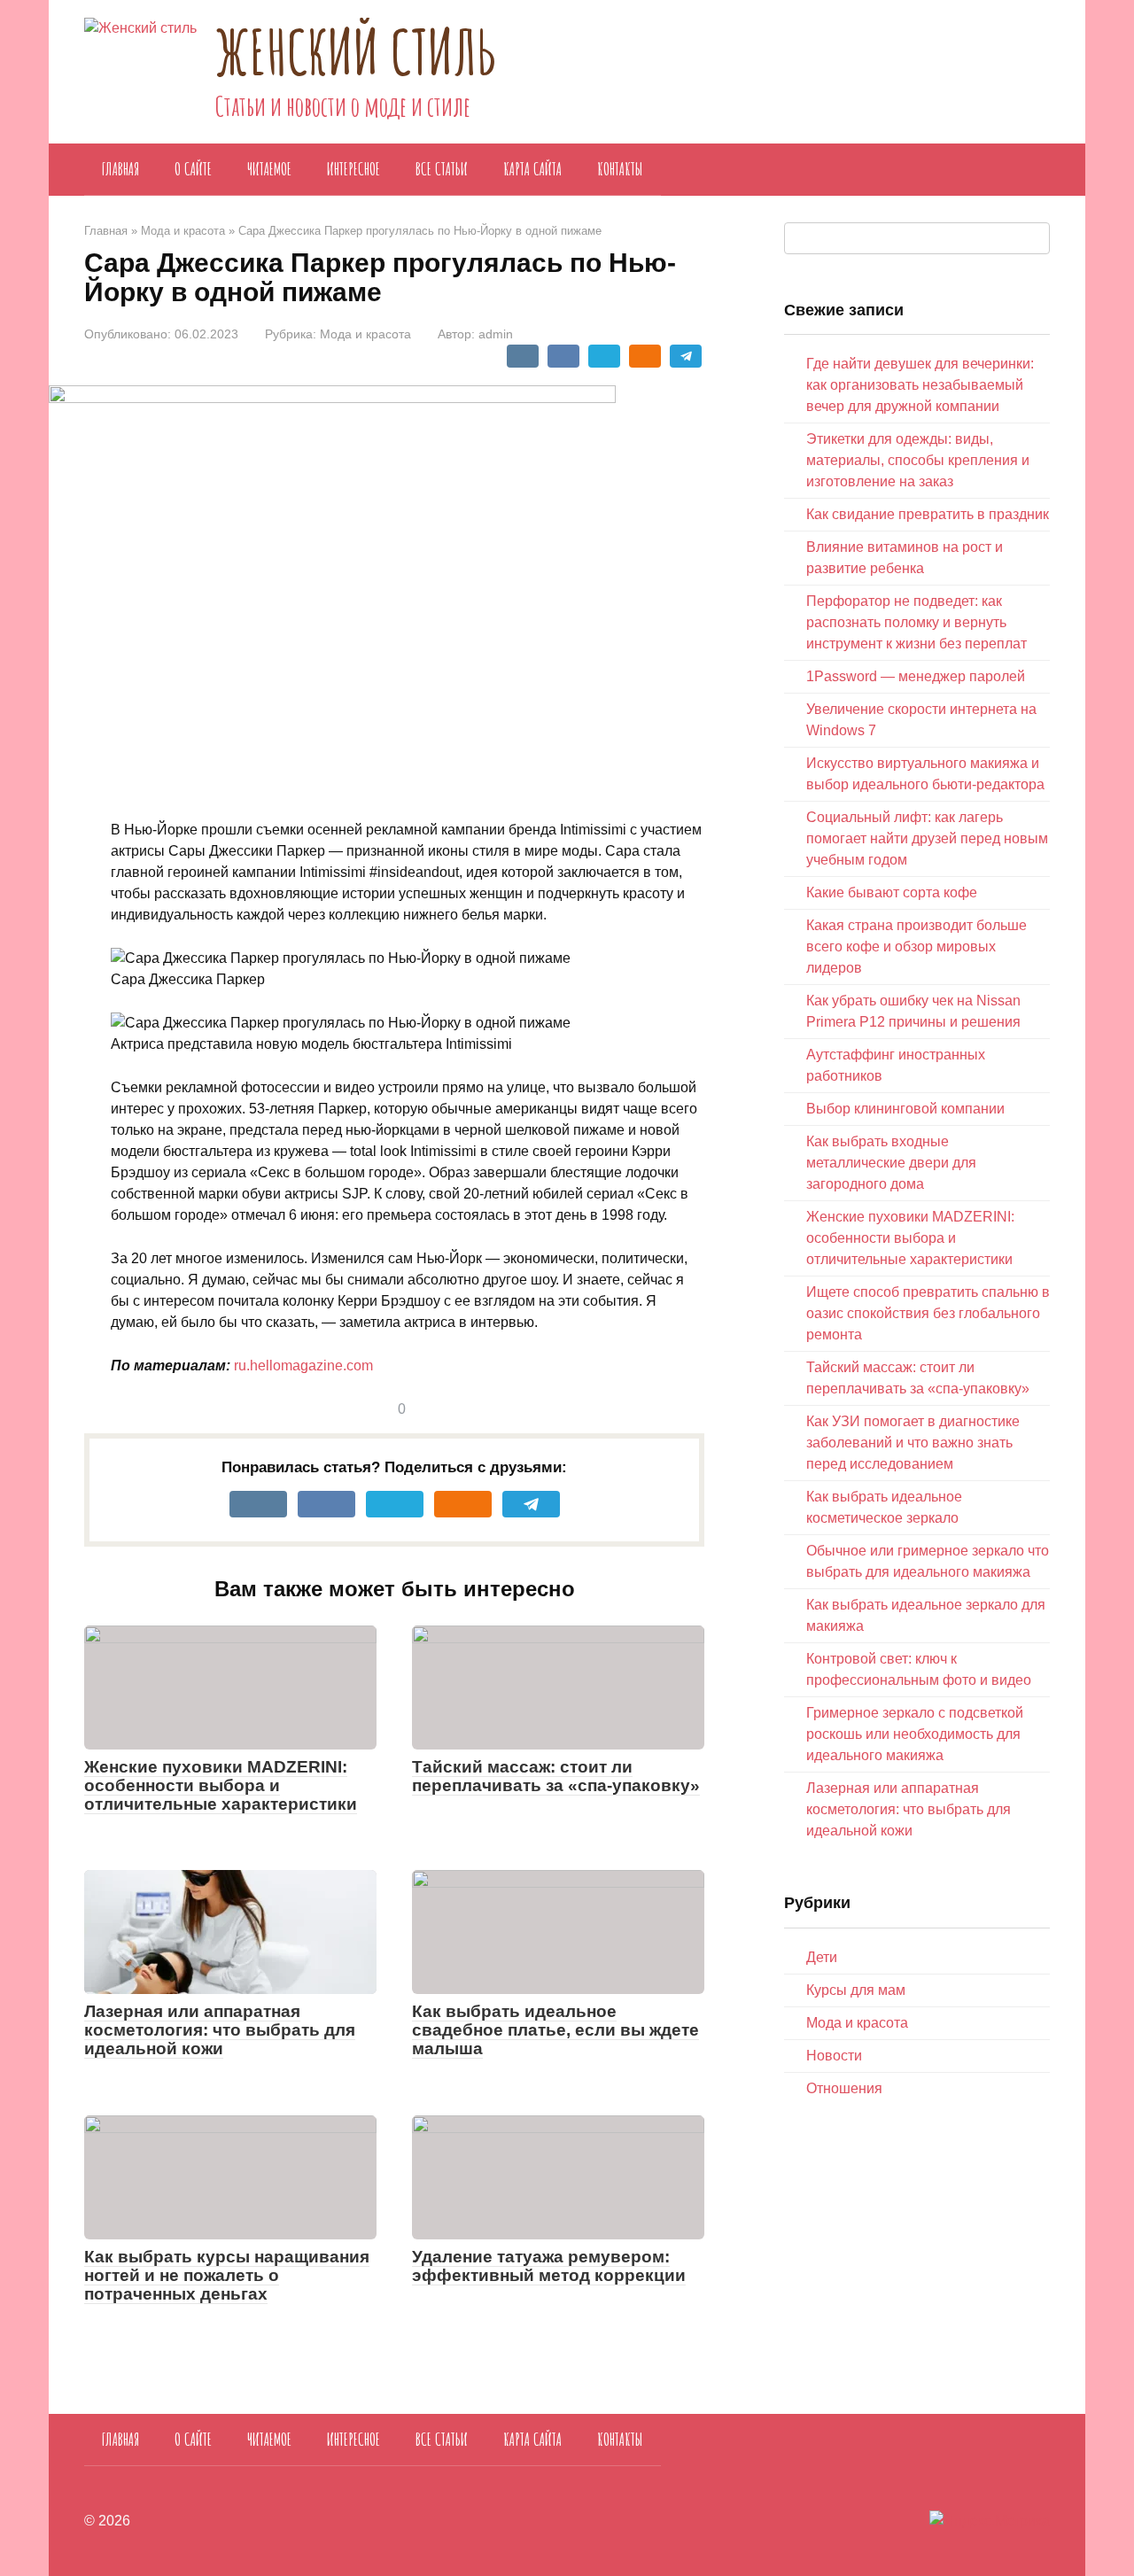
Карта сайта (532, 169)
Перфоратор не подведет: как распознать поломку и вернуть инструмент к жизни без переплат (917, 622)
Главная (120, 169)
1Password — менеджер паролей (916, 676)
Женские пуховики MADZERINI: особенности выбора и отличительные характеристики (221, 1785)
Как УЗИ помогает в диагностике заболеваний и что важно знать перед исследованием (913, 1443)
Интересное (353, 169)
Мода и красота (365, 334)
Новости (834, 2056)
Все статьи (442, 169)
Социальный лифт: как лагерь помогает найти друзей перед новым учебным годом (927, 838)
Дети (822, 1957)
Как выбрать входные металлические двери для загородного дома (891, 1163)
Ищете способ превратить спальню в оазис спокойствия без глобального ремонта (928, 1313)
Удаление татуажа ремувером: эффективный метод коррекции (549, 2266)
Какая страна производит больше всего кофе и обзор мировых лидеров (917, 947)
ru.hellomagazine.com (303, 1366)
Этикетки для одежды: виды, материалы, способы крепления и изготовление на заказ (918, 460)
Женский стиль (356, 51)
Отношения (844, 2088)
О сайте (193, 169)
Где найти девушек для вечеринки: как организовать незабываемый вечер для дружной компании (920, 385)
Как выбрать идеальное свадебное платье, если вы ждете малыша (555, 2030)
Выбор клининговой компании (905, 1109)
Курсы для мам (856, 1990)
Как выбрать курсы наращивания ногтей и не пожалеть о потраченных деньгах (227, 2275)
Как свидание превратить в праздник (928, 514)
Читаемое (269, 169)
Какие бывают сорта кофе (892, 892)
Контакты (620, 169)
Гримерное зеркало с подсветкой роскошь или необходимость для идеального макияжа (915, 1734)
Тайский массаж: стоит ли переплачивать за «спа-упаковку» (556, 1776)
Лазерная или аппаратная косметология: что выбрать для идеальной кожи (220, 2030)
